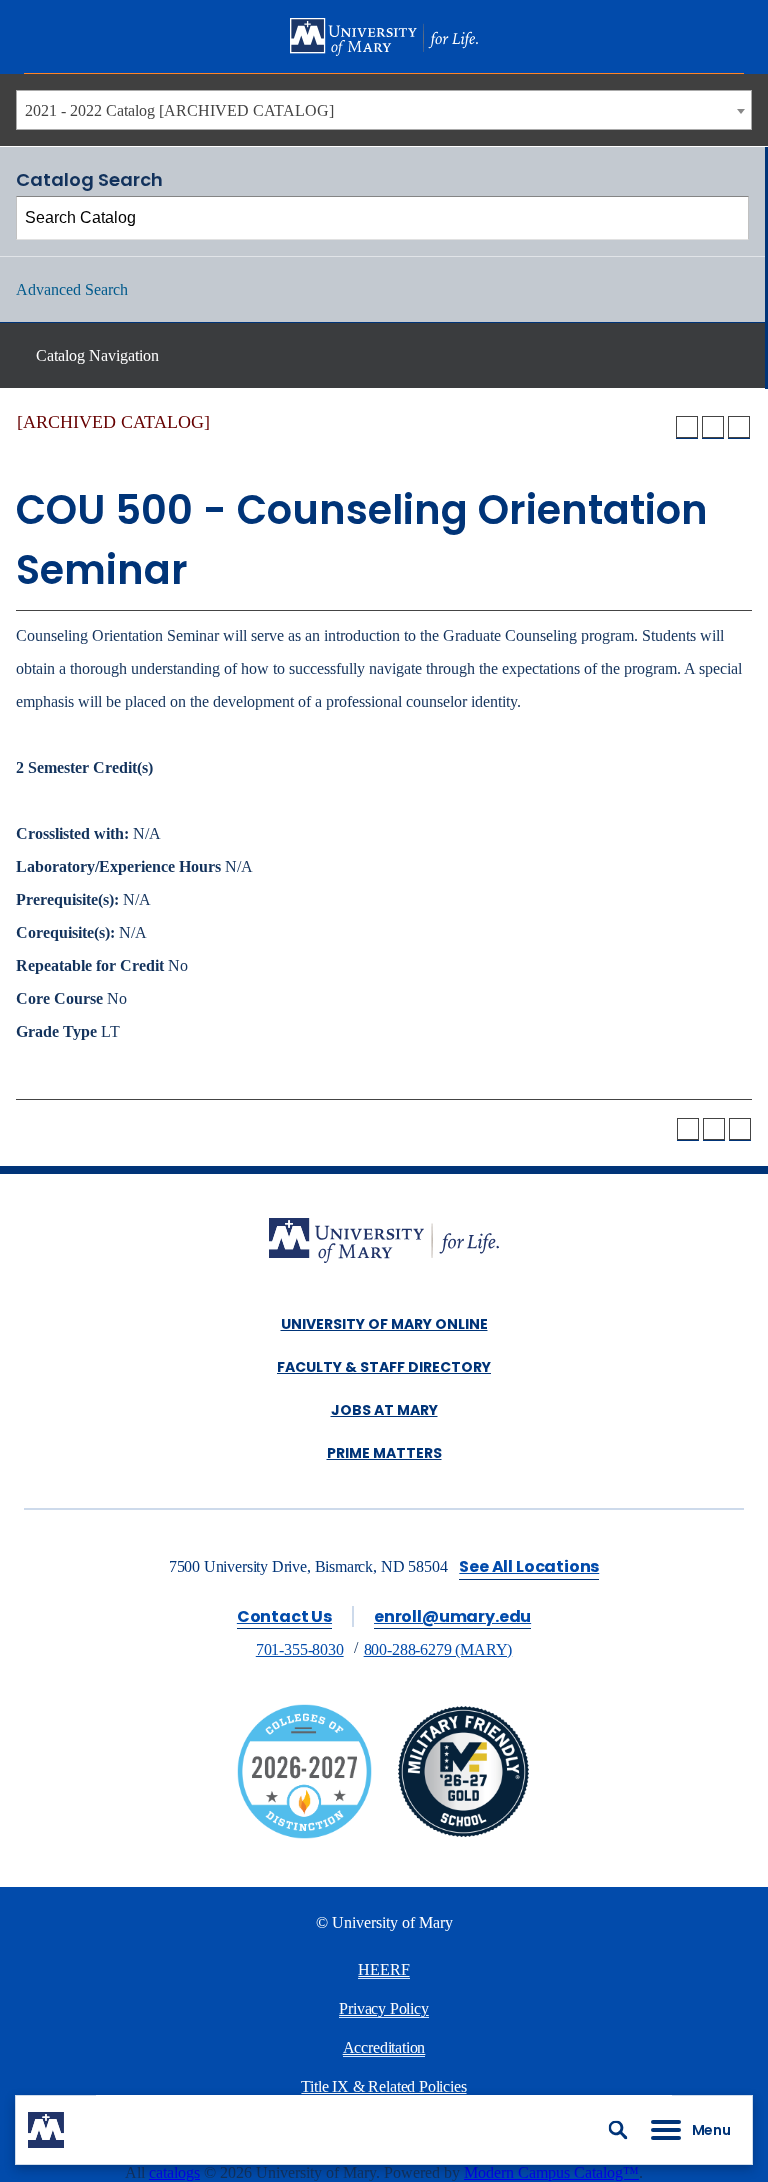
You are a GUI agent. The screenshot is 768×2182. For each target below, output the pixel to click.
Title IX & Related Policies (383, 2086)
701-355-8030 (300, 1649)
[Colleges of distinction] (304, 1833)
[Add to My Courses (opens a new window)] (687, 427)
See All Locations (529, 1566)
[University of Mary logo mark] (46, 2130)
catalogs (174, 2172)
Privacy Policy (383, 2008)
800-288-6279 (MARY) (438, 1649)
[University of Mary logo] (384, 37)
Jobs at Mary (384, 1410)
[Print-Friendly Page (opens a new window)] (713, 427)
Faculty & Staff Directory (384, 1367)
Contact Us (284, 1616)
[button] (618, 2130)
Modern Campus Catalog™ (551, 2172)
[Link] (463, 1833)
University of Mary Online (384, 1324)
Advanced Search (72, 289)
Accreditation (384, 2047)
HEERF (383, 1969)
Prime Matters (384, 1453)
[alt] (384, 1242)
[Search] (728, 218)
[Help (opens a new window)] (739, 427)
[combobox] (384, 110)
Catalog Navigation (97, 355)
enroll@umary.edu (452, 1616)
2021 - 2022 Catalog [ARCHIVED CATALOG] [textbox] (179, 110)
